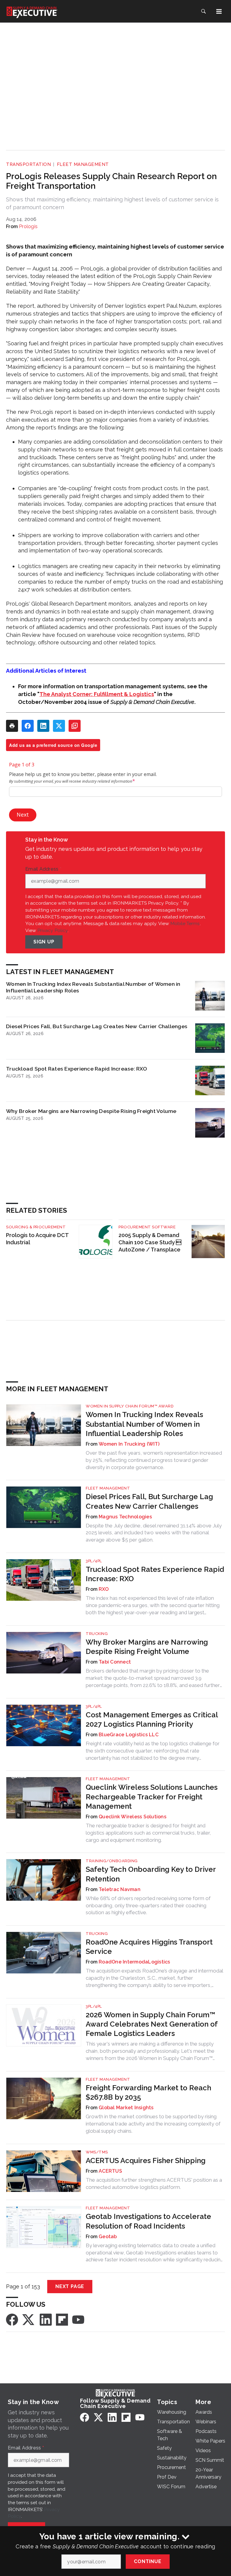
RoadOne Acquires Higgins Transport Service (149, 1947)
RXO (104, 1589)
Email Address (43, 869)
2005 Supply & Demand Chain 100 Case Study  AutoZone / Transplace (150, 1242)
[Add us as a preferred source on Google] (75, 726)
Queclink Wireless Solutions (132, 1817)
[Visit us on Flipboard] (62, 2319)
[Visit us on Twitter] (29, 2319)
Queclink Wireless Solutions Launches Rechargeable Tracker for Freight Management (152, 1797)
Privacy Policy (52, 930)
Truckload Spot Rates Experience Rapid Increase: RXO (77, 1069)
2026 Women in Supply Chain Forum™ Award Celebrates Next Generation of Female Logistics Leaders (152, 2024)
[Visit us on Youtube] (78, 2319)
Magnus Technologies (125, 1517)
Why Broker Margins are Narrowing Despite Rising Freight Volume (91, 1111)
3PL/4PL (94, 1561)
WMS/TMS (97, 2152)
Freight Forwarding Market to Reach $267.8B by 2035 (148, 2092)
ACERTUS (110, 2171)
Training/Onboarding (112, 1861)
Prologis (28, 226)
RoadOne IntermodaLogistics (134, 1962)
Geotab (108, 2237)
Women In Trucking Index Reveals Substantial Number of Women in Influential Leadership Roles (93, 987)
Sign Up (44, 942)
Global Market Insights (126, 2108)
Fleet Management (83, 164)
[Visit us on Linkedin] (46, 2319)
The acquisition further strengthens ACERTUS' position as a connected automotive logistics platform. (154, 2183)
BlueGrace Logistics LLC (129, 1735)
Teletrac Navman (120, 1889)
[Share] (28, 726)
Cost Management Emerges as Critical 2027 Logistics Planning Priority (152, 1719)
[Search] (203, 11)
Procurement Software (147, 1227)
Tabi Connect (115, 1662)
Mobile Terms (185, 923)
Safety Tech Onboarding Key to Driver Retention (151, 1874)
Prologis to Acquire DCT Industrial (37, 1239)
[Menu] (219, 11)
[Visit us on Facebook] (12, 2319)
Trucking (97, 1634)
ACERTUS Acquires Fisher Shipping (146, 2160)
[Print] (12, 726)
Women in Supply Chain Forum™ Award (130, 1406)
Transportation (28, 164)
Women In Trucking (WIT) (129, 1444)
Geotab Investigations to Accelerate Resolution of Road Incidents (148, 2221)
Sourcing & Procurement (36, 1227)
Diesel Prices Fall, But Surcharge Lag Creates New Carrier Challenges (97, 1026)
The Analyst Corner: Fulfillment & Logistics (97, 694)
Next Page (70, 2286)
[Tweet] (59, 726)
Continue (148, 2561)
